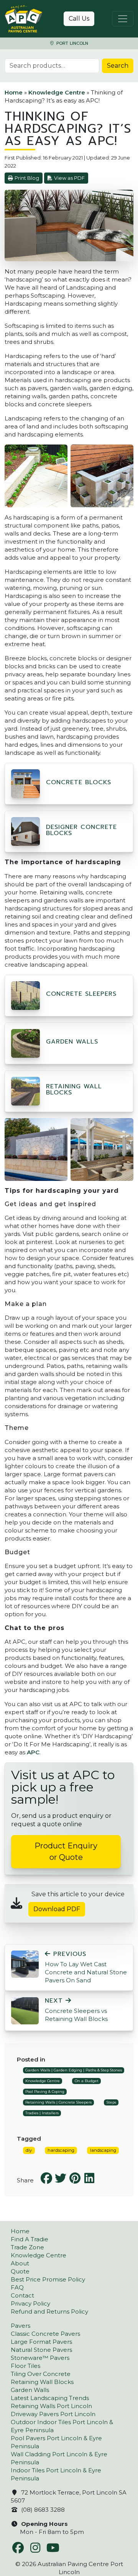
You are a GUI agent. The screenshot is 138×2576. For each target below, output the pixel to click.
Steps (111, 2102)
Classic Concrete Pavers (45, 2334)
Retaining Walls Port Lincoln (51, 2406)
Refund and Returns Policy (49, 2311)
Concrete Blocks (79, 782)
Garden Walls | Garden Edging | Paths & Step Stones (74, 2070)
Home (14, 92)
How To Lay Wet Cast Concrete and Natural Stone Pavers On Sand (86, 1967)
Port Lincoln (71, 43)
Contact (22, 2295)
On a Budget (87, 2081)
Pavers (21, 2326)
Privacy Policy (30, 2303)
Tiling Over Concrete (41, 2374)
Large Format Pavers (41, 2342)
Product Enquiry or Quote (66, 1851)
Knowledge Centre (57, 92)
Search (118, 66)
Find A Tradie (30, 2239)
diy (29, 2150)
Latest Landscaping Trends (50, 2398)
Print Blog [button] (27, 178)
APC (33, 1752)
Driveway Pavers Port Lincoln (53, 2414)
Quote (20, 2271)
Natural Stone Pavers (41, 2350)
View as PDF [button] (69, 178)
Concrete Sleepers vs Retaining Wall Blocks (76, 2010)
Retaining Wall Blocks (74, 1089)
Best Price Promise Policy (48, 2279)
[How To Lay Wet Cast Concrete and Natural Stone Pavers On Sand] (25, 1963)
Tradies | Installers (42, 2113)
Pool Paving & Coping (45, 2092)
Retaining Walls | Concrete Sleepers (58, 2102)
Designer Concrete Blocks (81, 830)
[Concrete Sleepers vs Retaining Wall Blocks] (25, 2010)
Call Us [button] (79, 19)
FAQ (17, 2287)
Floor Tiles (25, 2366)
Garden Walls (72, 1042)
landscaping (103, 2150)
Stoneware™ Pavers (40, 2358)
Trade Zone (27, 2247)
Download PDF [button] (57, 1909)
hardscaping (61, 2150)
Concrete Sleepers (81, 994)
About (20, 2263)
